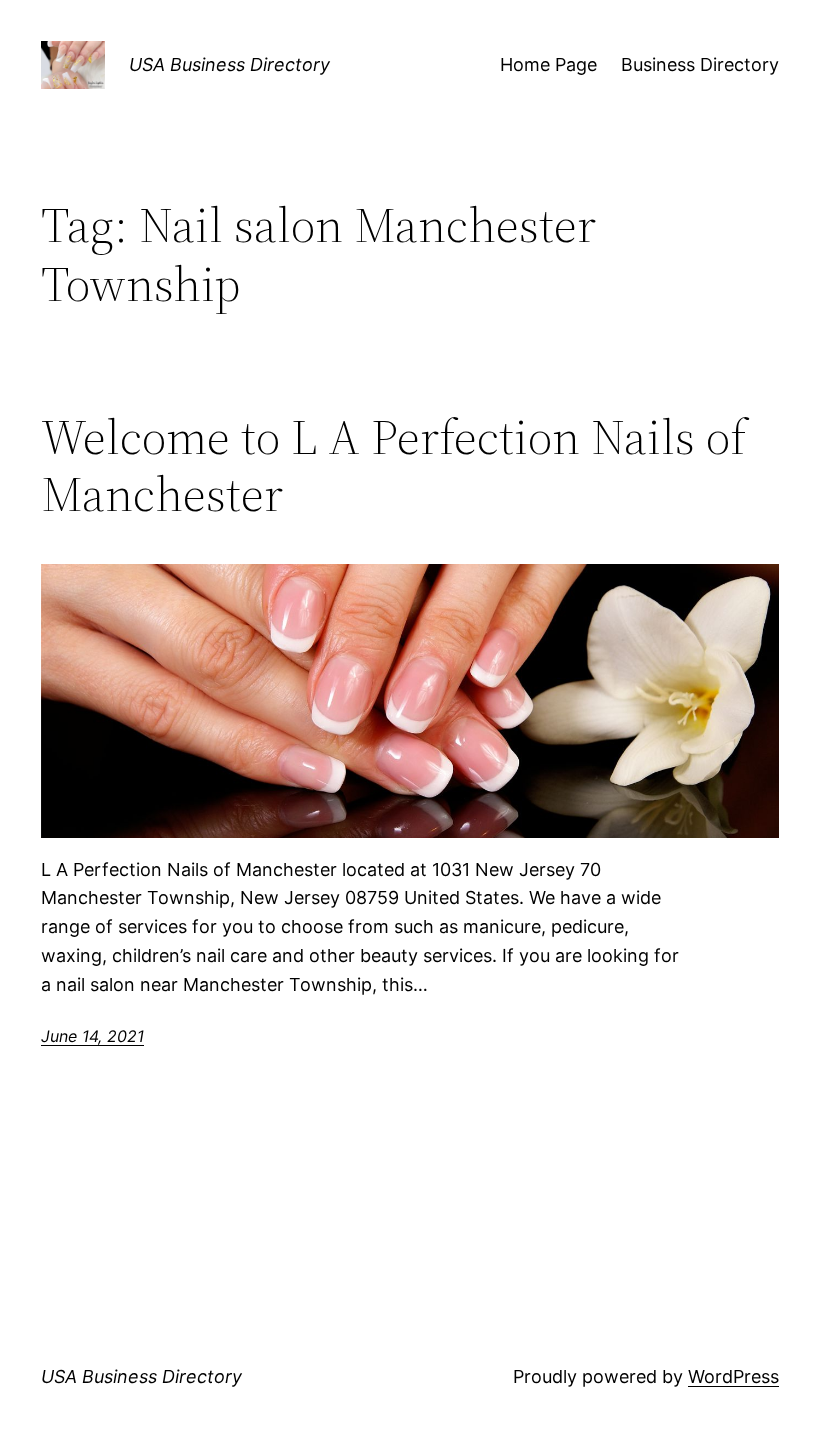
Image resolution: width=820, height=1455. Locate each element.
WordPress (733, 1376)
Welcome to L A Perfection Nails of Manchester (393, 465)
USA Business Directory (229, 64)
